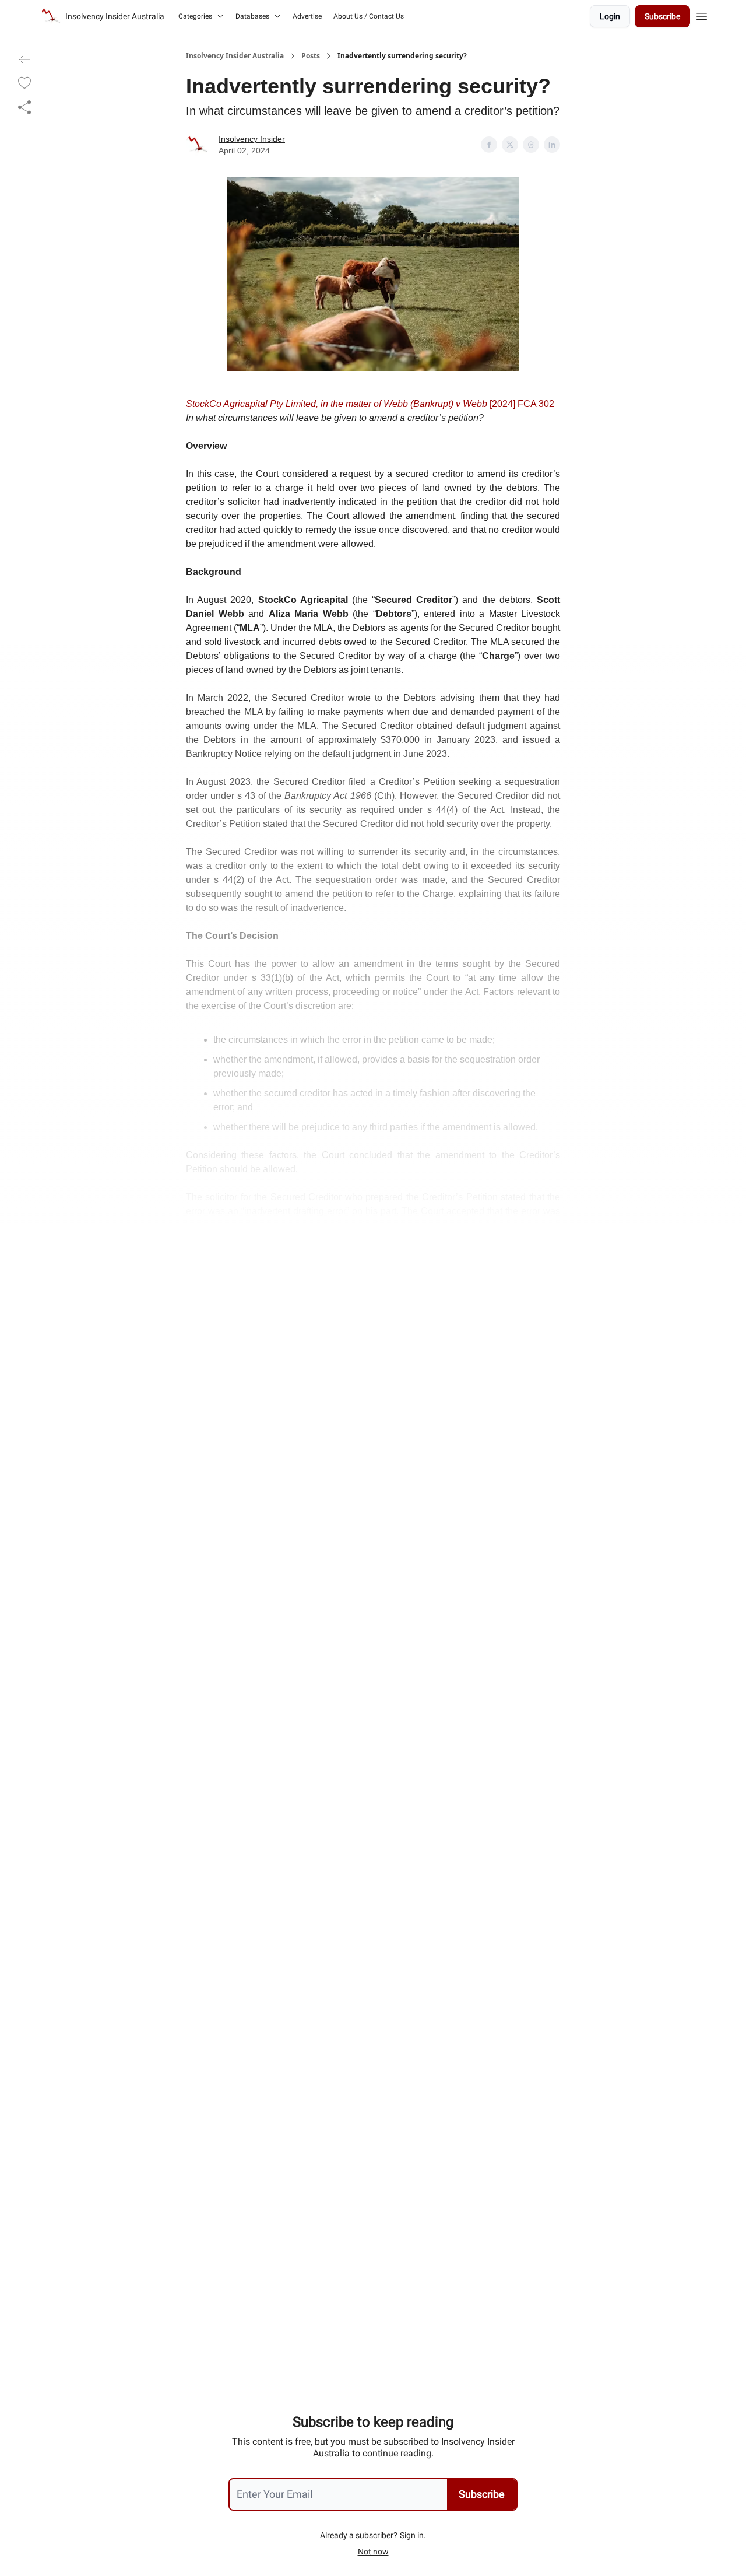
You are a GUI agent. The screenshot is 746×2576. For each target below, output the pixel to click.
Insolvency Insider (252, 139)
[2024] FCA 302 (522, 404)
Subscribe (662, 16)
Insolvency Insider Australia (235, 56)
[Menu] (702, 15)
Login (610, 16)
